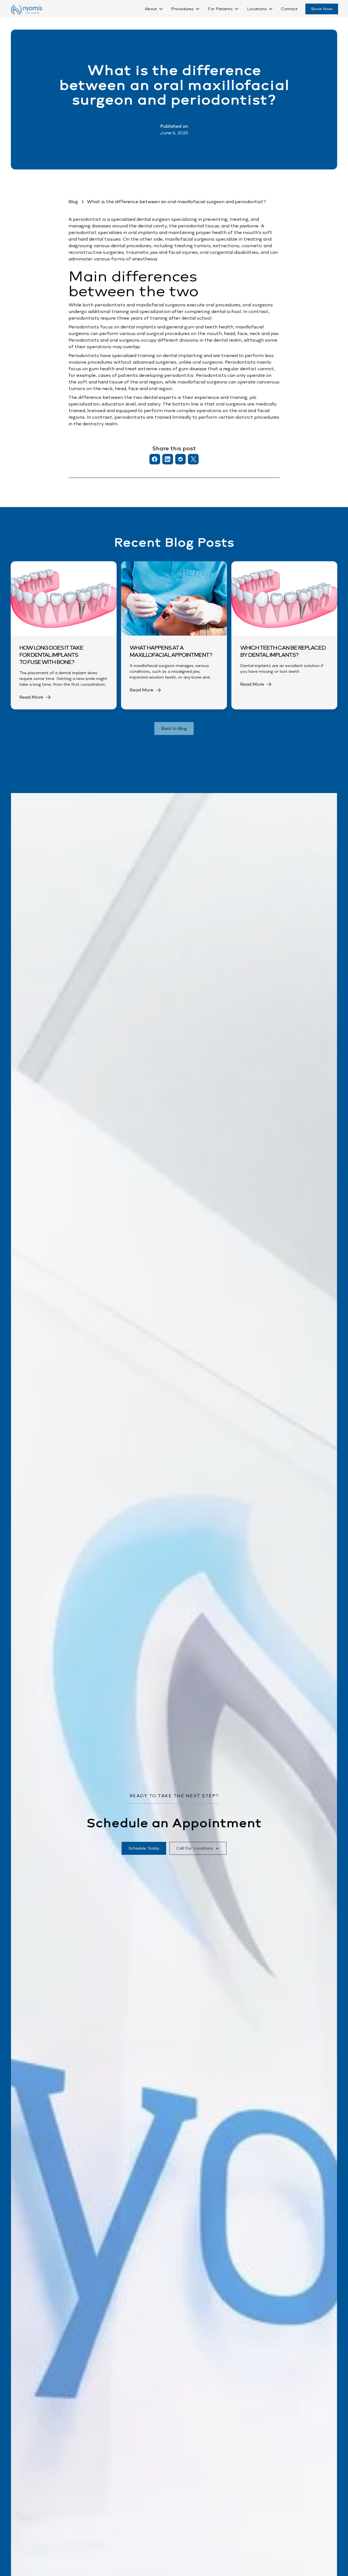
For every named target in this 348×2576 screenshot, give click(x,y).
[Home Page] (26, 10)
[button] (154, 9)
